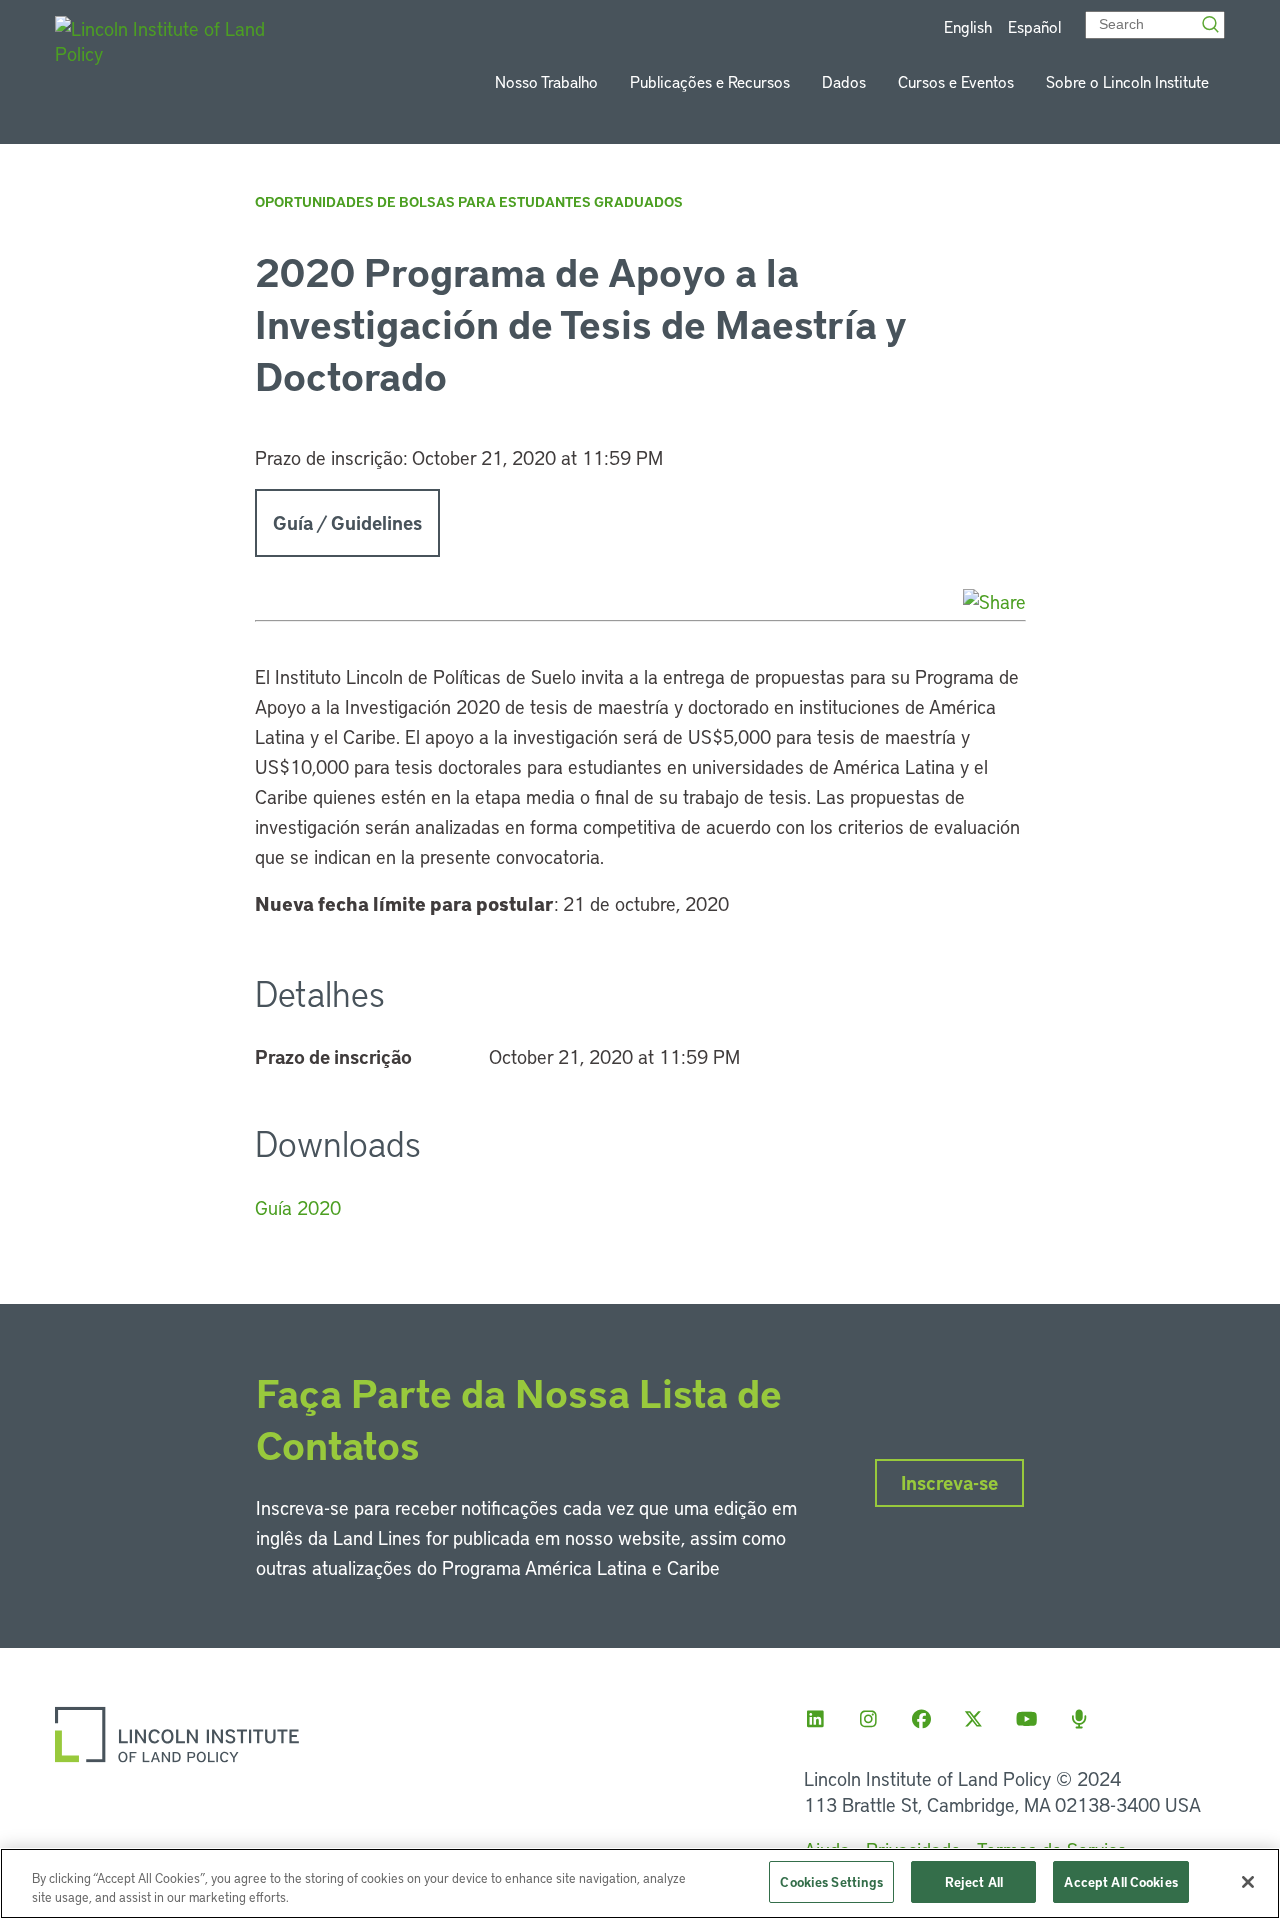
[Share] (994, 601)
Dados (844, 81)
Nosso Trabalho (546, 81)
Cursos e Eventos (956, 81)
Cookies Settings (831, 1881)
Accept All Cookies (1120, 1881)
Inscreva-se (949, 1482)
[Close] (1248, 1882)
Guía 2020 (298, 1207)
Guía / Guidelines (347, 522)
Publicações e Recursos (710, 81)
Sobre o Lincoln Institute (1127, 81)
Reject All (974, 1881)
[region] (640, 1883)
